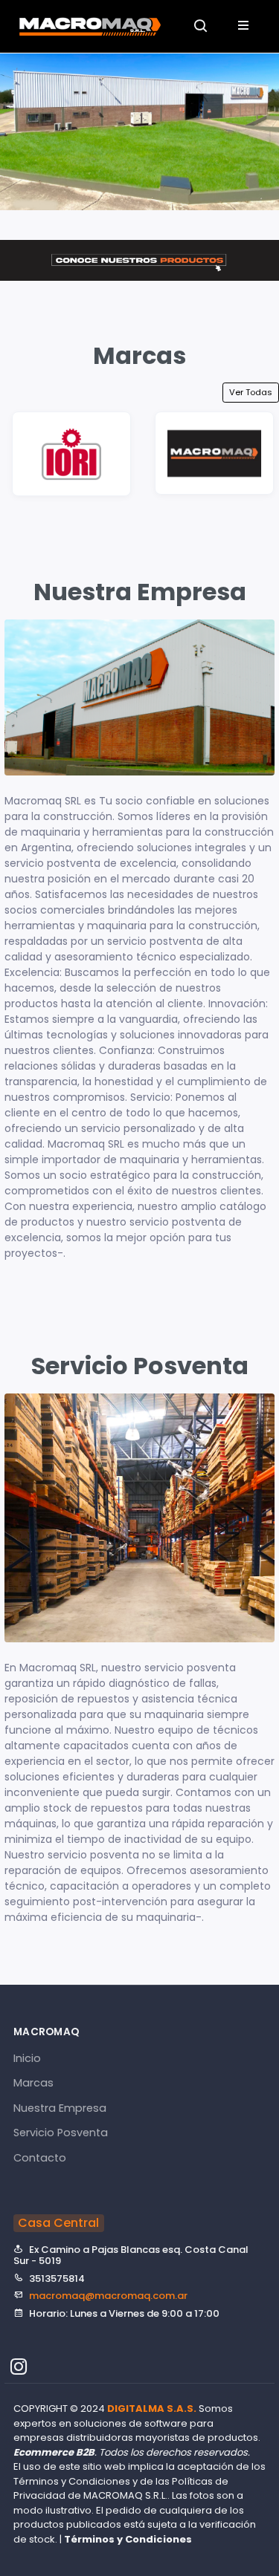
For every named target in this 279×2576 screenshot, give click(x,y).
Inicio (27, 2058)
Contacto (40, 2158)
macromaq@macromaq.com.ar (108, 2296)
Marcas (33, 2083)
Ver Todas (251, 392)
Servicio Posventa (61, 2133)
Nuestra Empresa (60, 2108)
